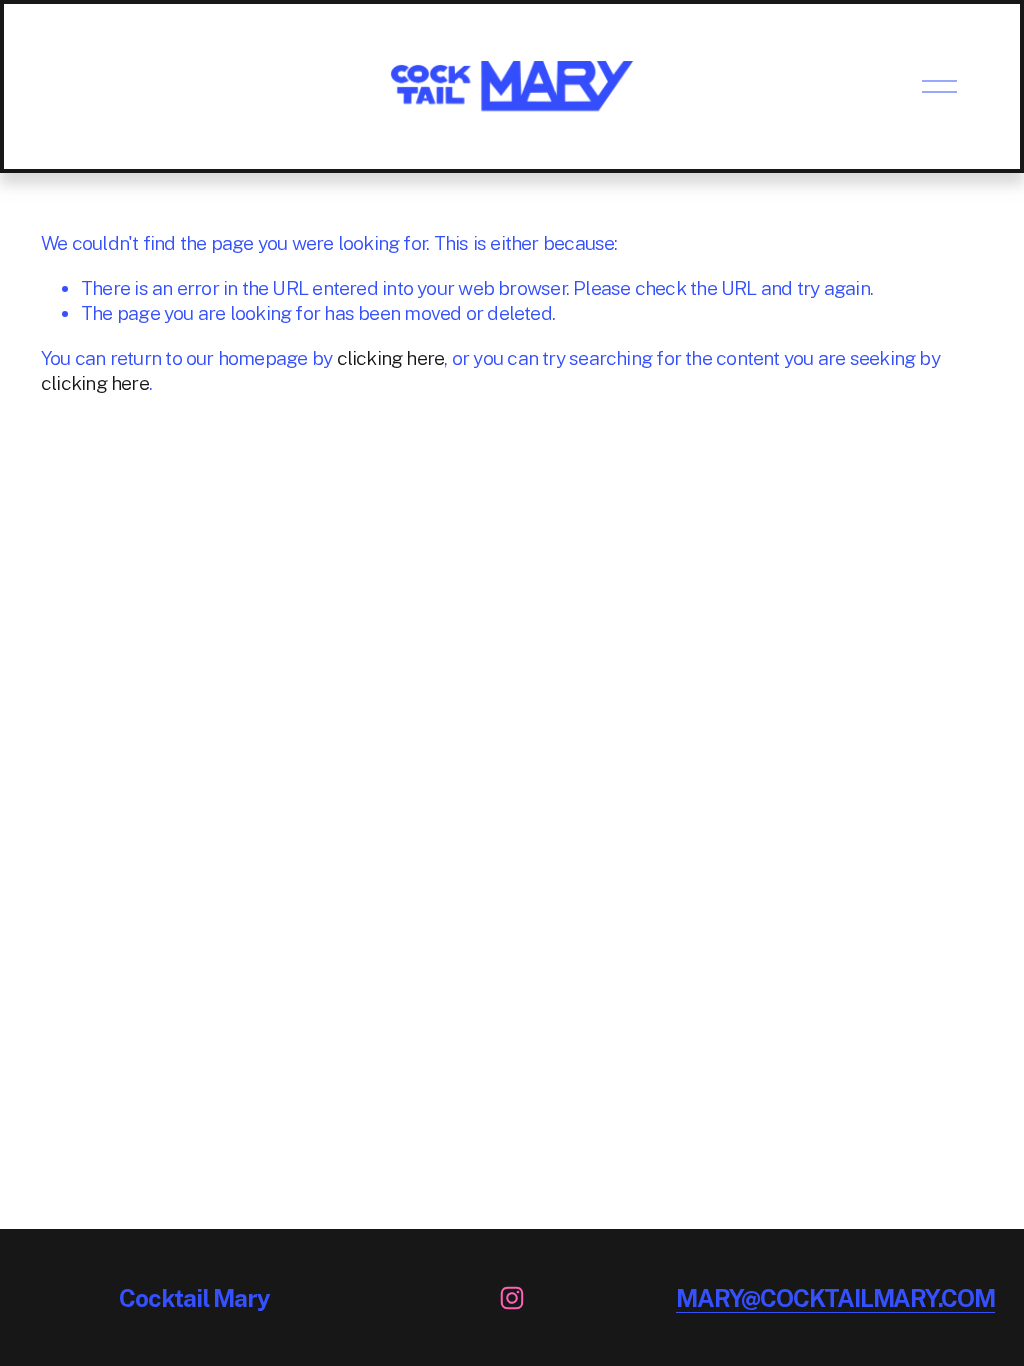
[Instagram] (512, 1298)
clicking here (391, 358)
